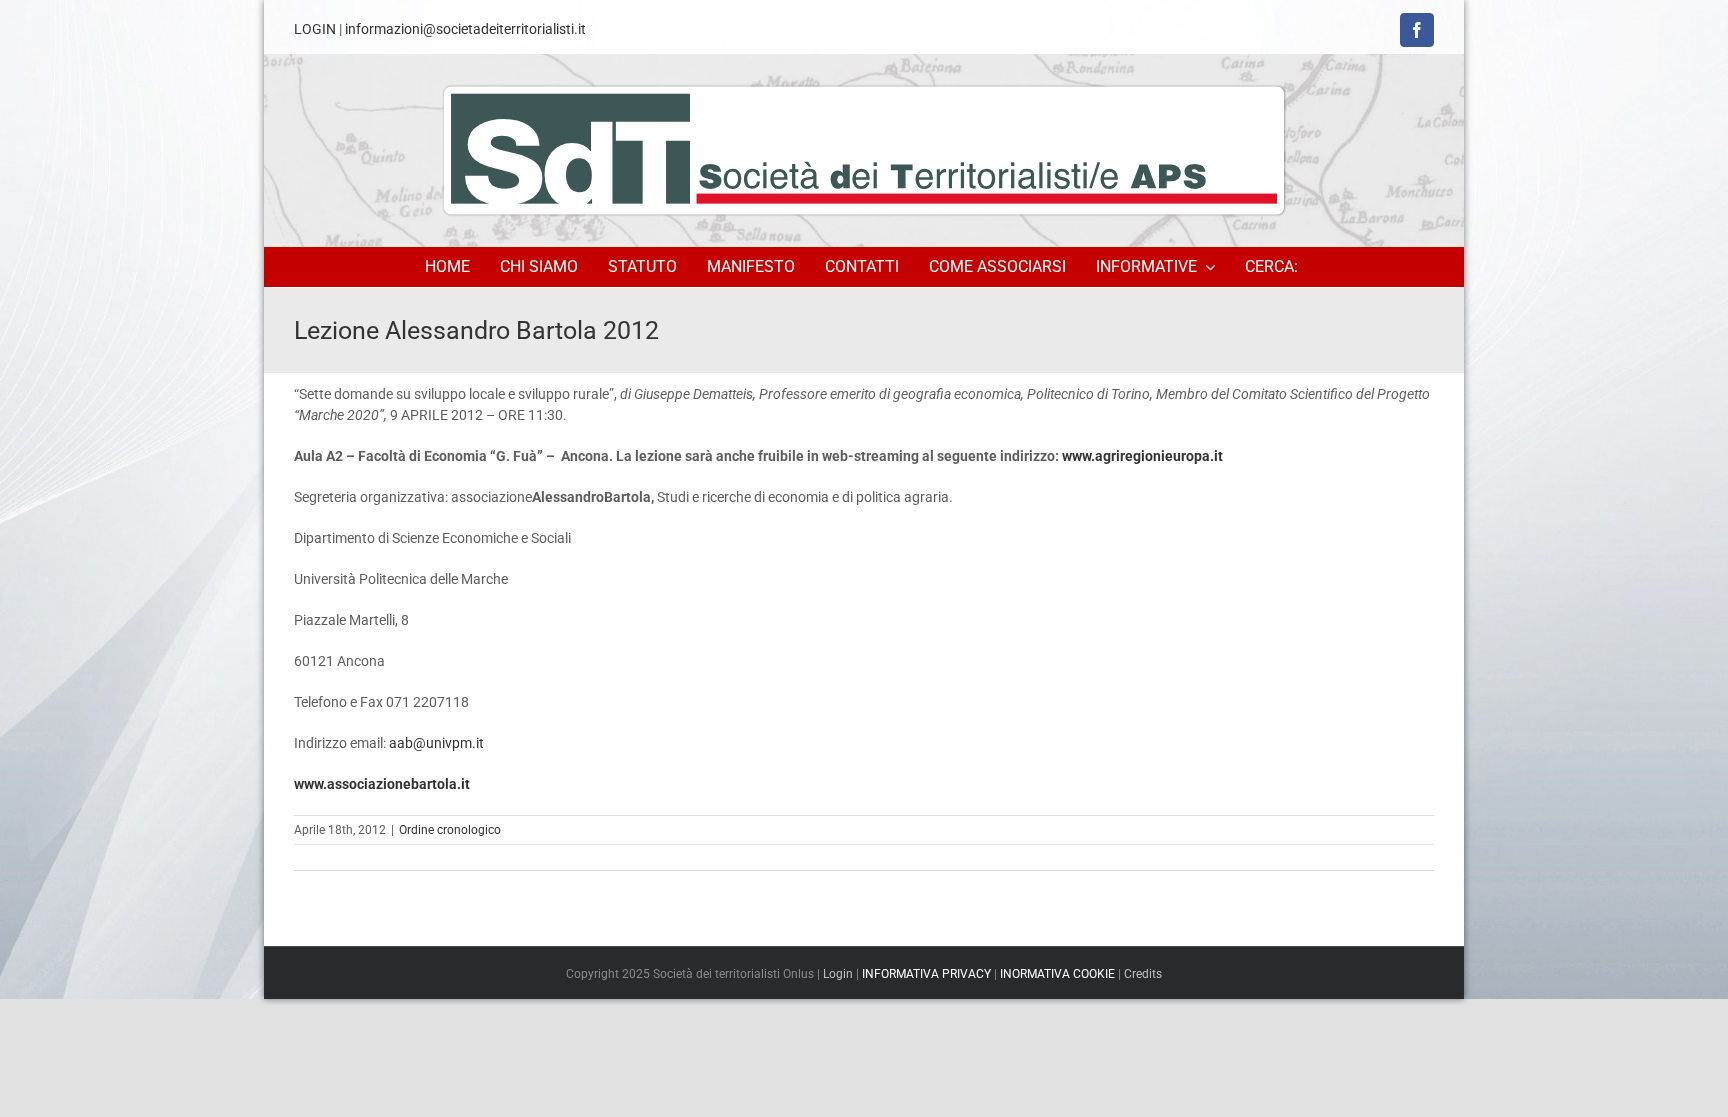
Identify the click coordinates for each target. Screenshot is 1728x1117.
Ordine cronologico (450, 830)
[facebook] (1417, 30)
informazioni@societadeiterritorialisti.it (465, 29)
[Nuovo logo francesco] (864, 150)
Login (838, 974)
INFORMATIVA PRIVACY (926, 974)
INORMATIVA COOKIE (1057, 974)
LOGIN (315, 29)
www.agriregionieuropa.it (1142, 456)
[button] (1274, 267)
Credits (1143, 974)
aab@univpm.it (436, 743)
